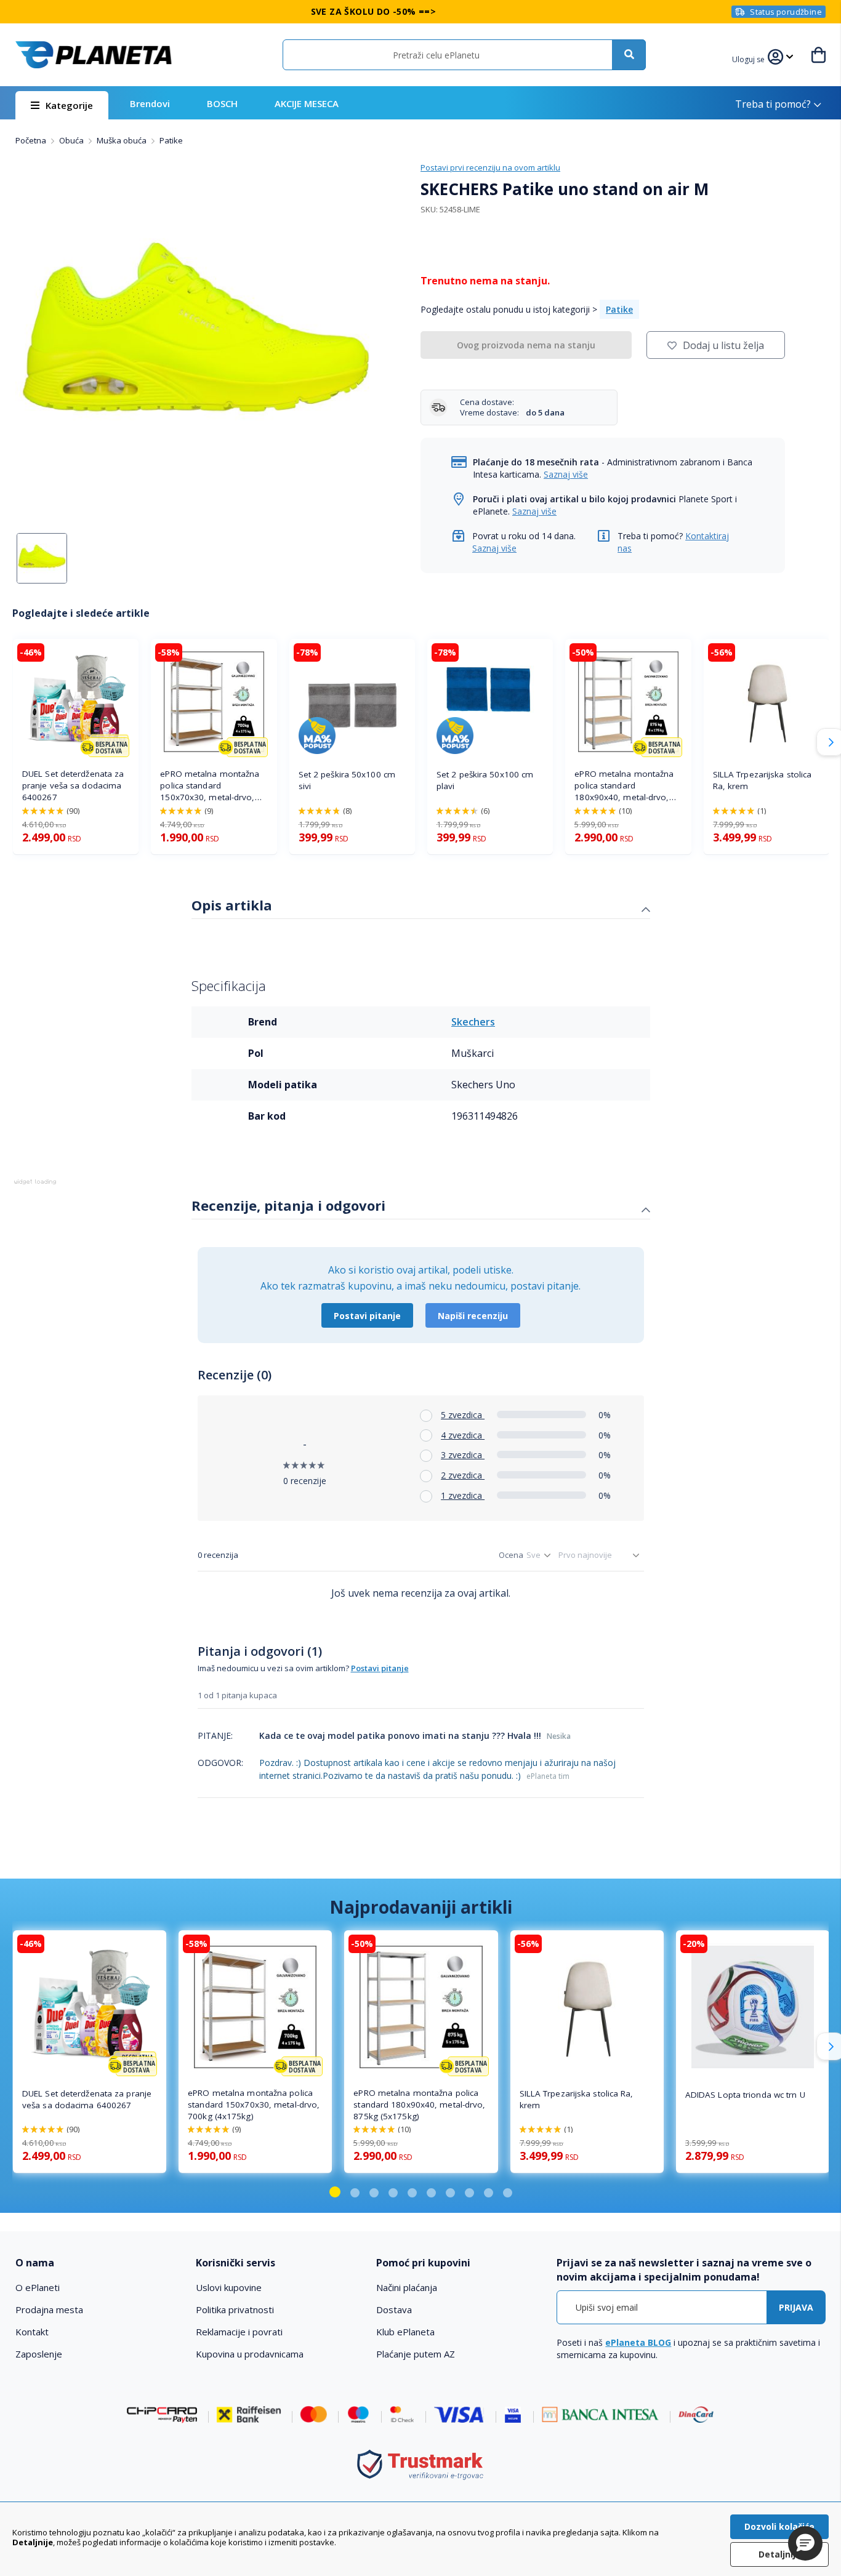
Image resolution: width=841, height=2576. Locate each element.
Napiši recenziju (473, 1316)
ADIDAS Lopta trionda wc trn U (745, 2095)
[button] (750, 58)
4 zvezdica (463, 1435)
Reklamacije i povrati (239, 2332)
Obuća (72, 140)
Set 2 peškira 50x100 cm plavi (485, 780)
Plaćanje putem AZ (416, 2354)
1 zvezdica (463, 1495)
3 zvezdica (463, 1455)
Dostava (394, 2309)
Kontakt (32, 2332)
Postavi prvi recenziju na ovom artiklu (490, 167)
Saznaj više (566, 474)
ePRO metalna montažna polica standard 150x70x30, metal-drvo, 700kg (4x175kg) (210, 786)
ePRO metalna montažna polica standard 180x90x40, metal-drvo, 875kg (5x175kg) (624, 786)
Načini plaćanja (407, 2287)
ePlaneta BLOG (638, 2342)
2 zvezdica (463, 1475)
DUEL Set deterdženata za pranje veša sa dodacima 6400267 (73, 785)
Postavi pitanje (367, 1316)
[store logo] (94, 55)
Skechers (473, 1022)
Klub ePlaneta (405, 2332)
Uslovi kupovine (229, 2287)
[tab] (421, 907)
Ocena (511, 1555)
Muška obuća (123, 140)
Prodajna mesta (49, 2309)
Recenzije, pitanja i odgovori (288, 1205)
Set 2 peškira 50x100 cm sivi (347, 780)
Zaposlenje (39, 2354)
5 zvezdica (463, 1415)
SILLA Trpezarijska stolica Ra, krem (763, 780)
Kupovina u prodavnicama (250, 2354)
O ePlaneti (38, 2287)
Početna (32, 140)
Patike (171, 140)
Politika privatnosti (235, 2309)
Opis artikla (232, 905)
